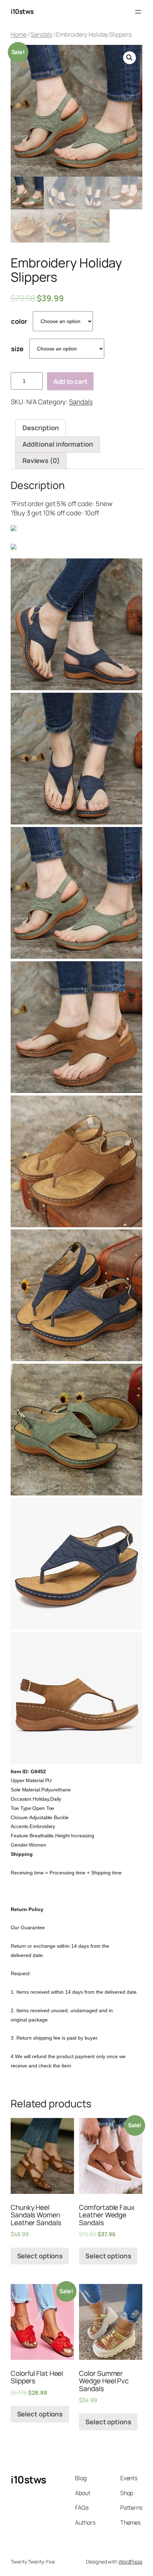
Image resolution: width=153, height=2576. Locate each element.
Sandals (41, 34)
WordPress (130, 2562)
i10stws (22, 11)
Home (19, 34)
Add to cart (70, 381)
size (17, 349)
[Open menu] (138, 12)
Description (41, 428)
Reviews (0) (41, 460)
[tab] (41, 428)
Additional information (58, 444)
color (19, 321)
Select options (40, 2256)
